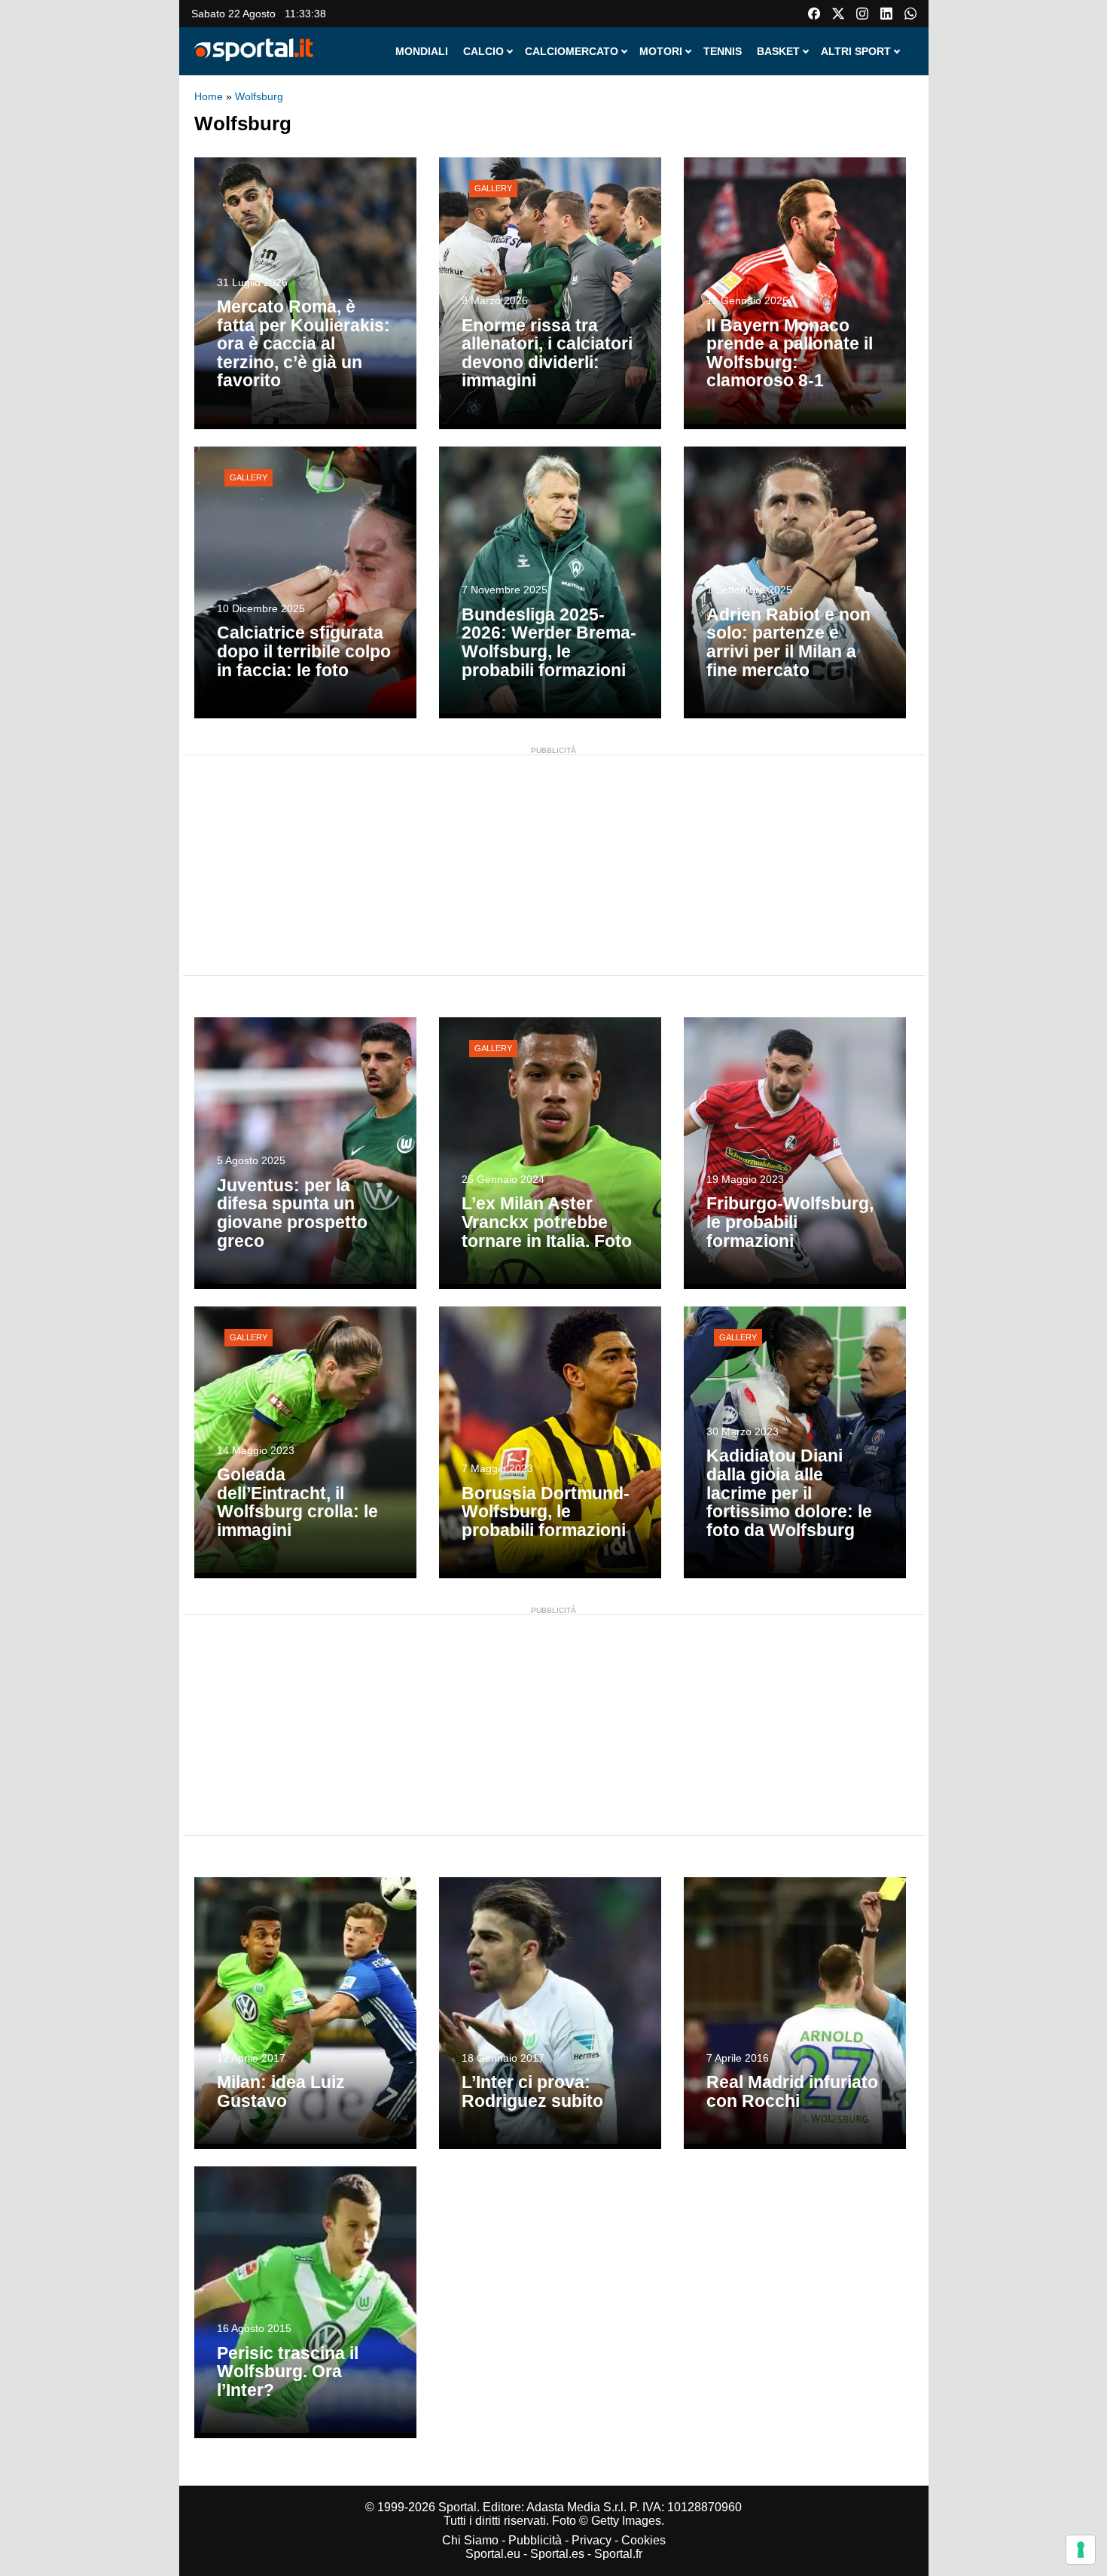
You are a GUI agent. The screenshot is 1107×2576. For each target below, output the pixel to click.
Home (209, 96)
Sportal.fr (618, 2554)
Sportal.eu (493, 2554)
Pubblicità (535, 2540)
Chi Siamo (470, 2540)
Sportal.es (557, 2554)
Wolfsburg (259, 96)
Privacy (592, 2540)
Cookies (643, 2540)
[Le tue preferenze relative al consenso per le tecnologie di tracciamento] (1081, 2550)
